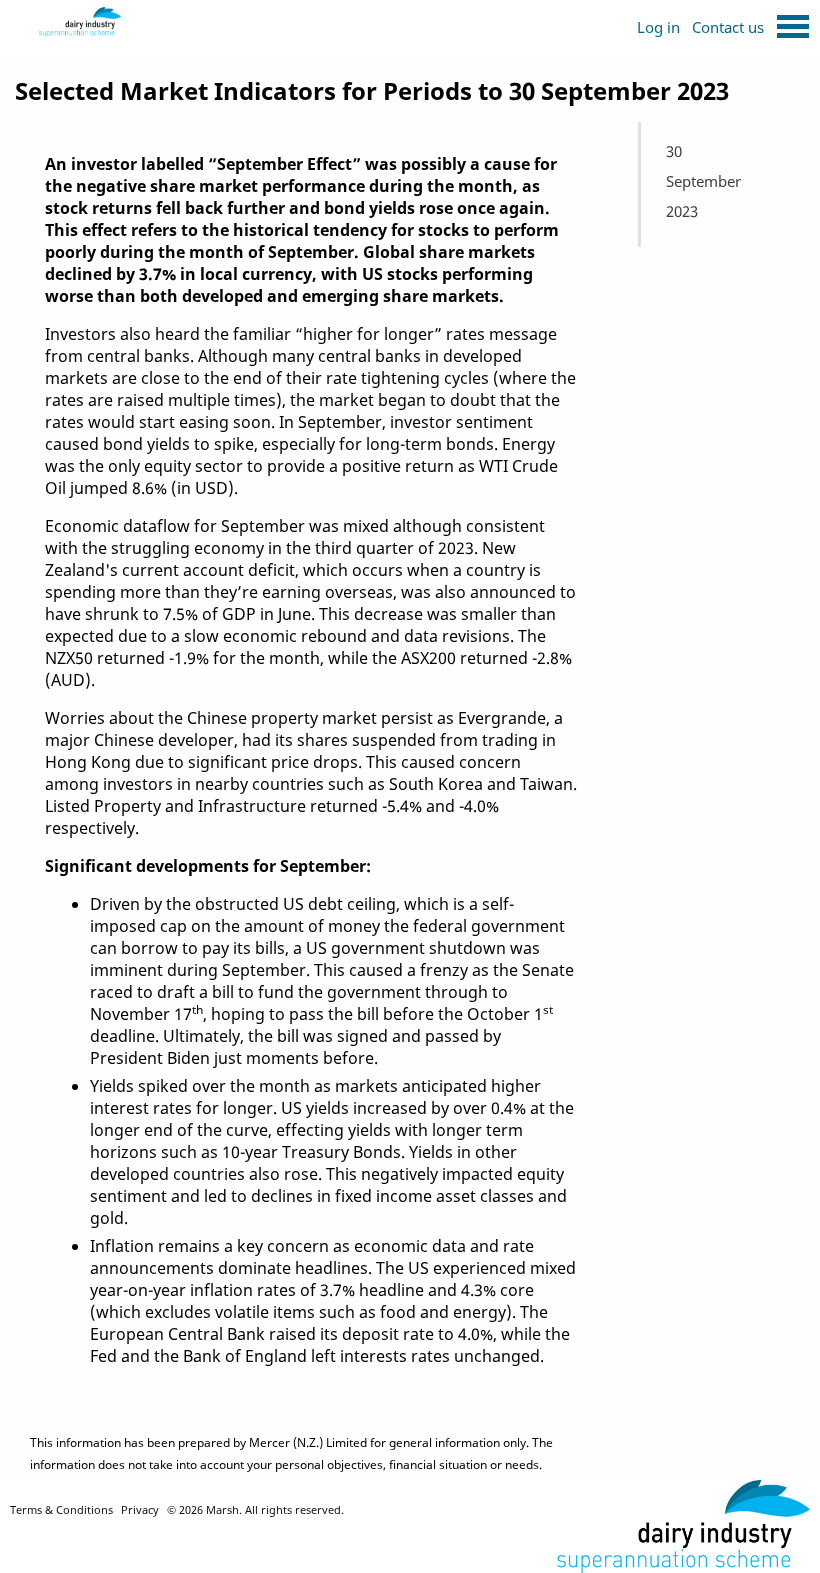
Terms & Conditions (61, 1510)
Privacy (140, 1510)
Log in (658, 27)
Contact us (728, 27)
